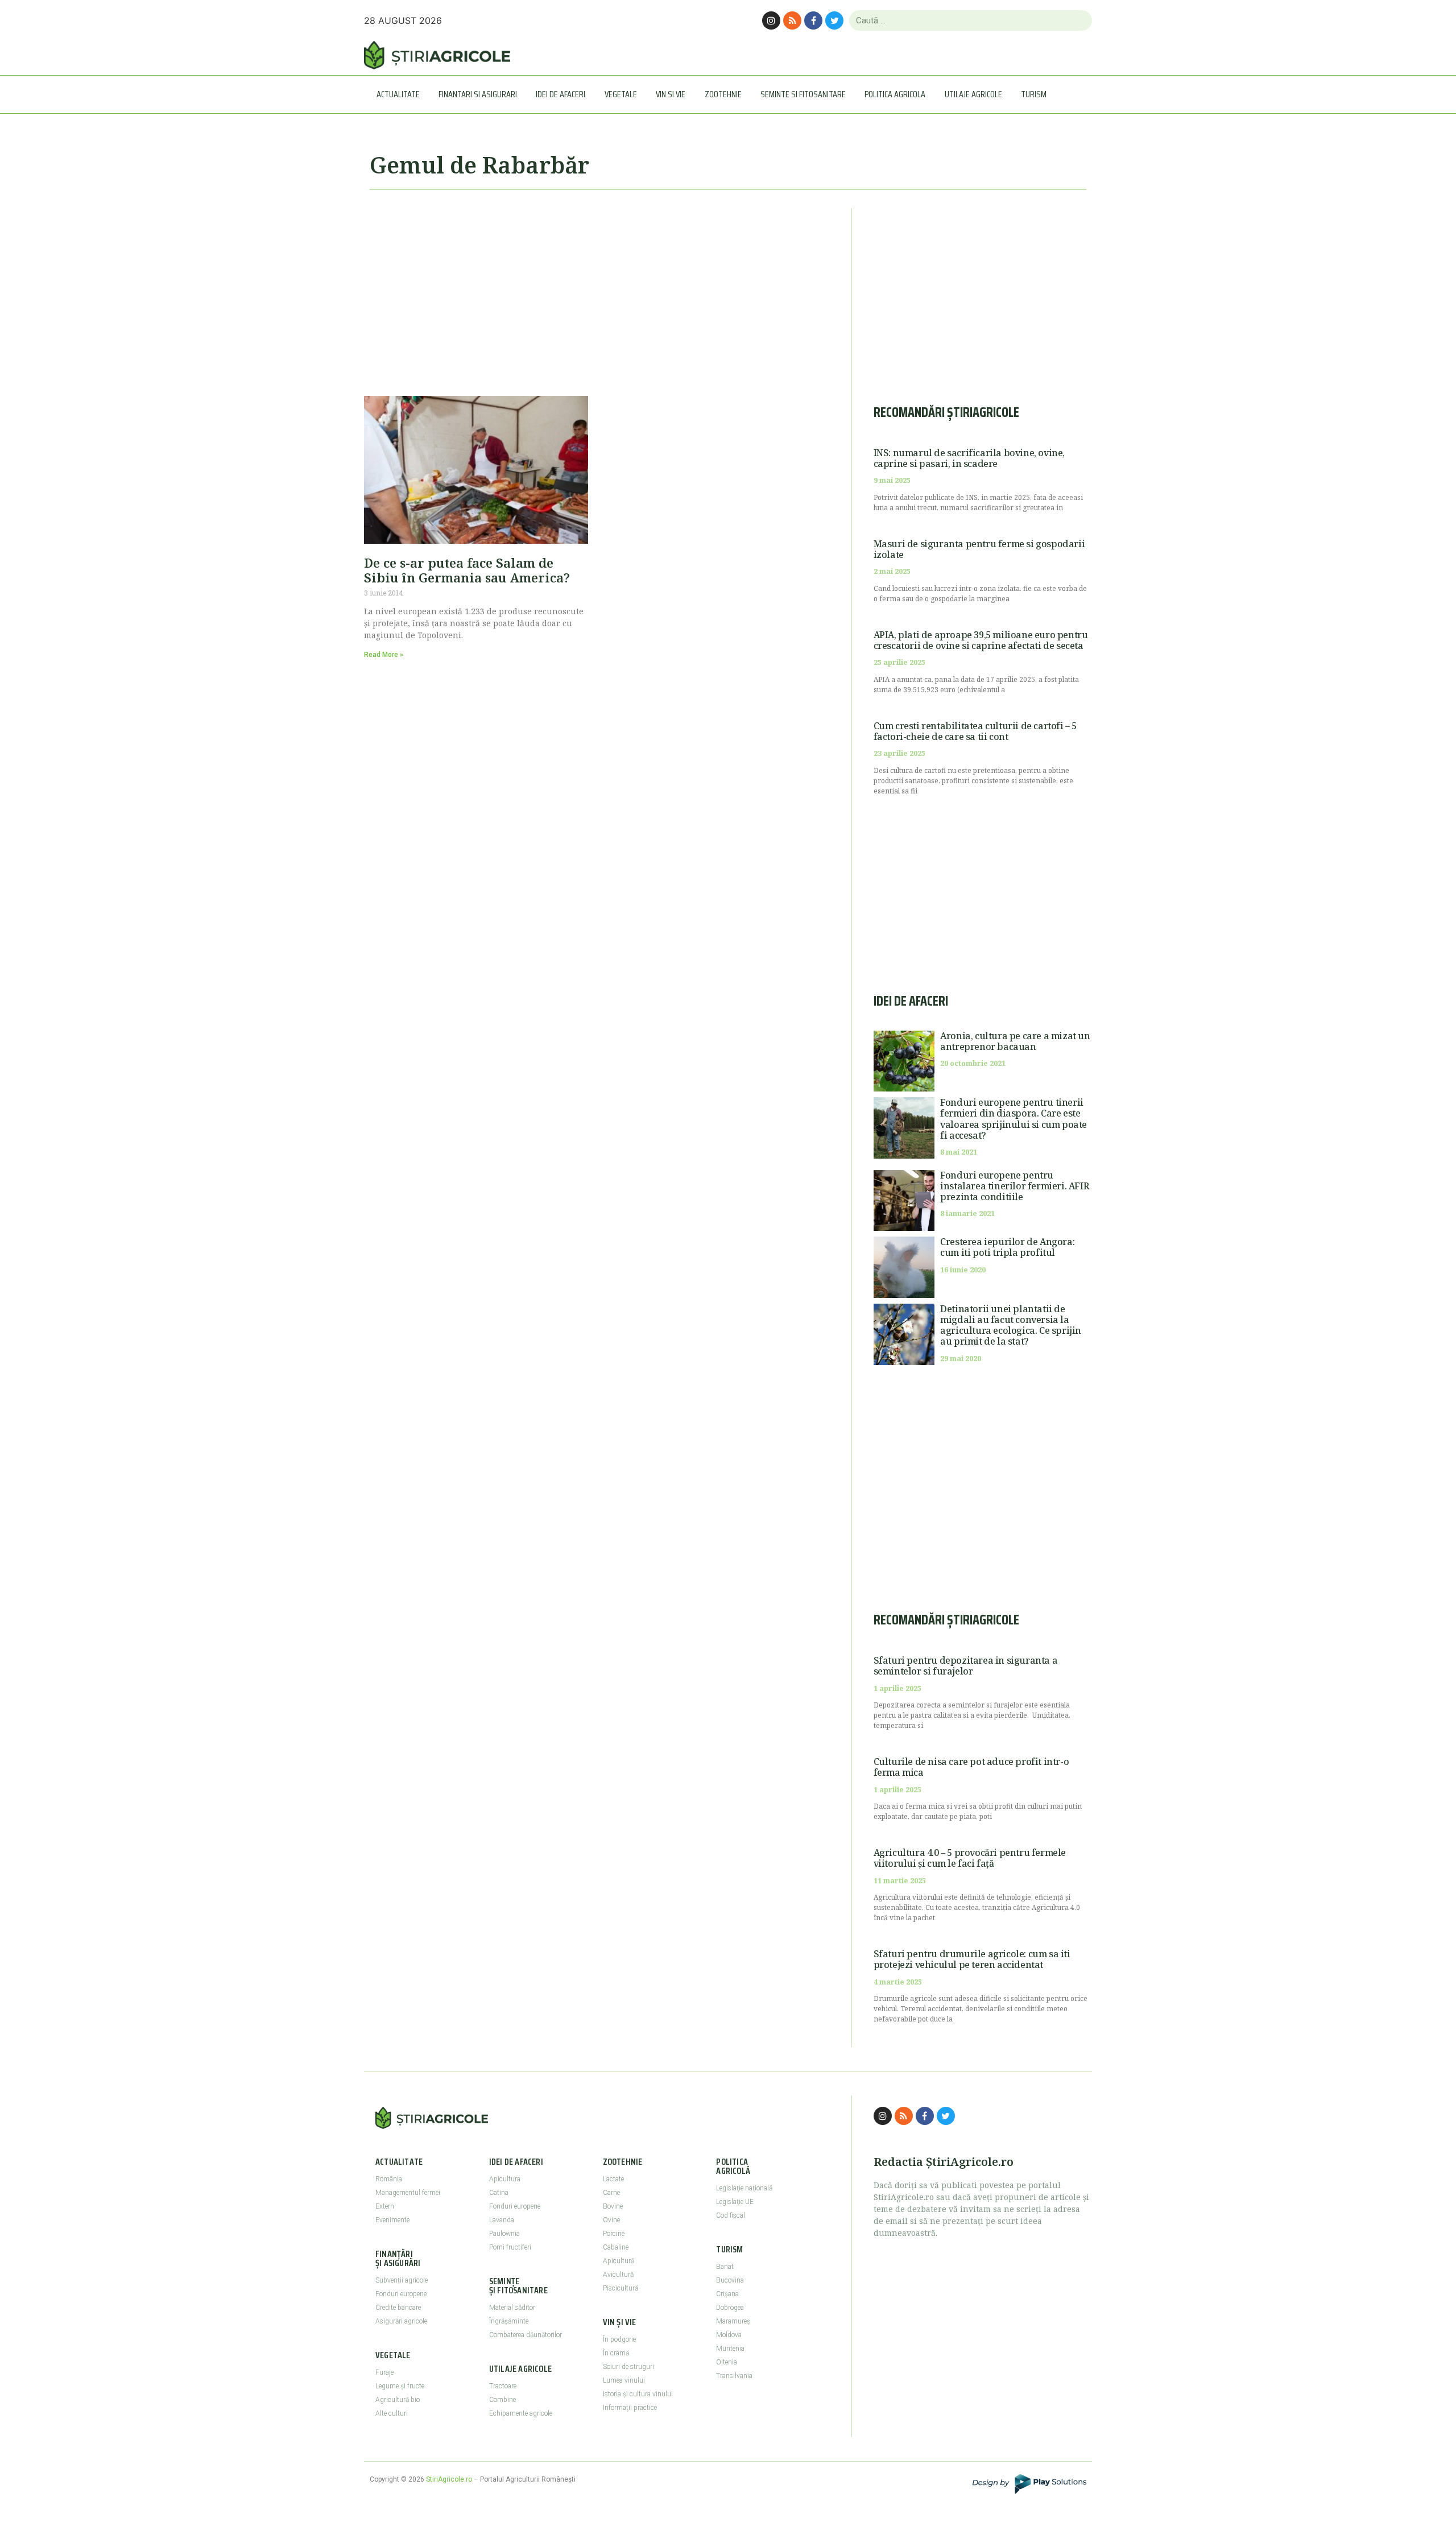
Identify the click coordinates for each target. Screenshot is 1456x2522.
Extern (385, 2206)
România (389, 2179)
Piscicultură (621, 2288)
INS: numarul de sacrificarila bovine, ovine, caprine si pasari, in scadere (969, 458)
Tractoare (503, 2386)
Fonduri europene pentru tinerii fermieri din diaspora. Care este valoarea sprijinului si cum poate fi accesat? (1014, 1119)
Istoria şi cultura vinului (638, 2394)
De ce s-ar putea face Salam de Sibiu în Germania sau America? (467, 570)
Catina (499, 2193)
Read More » (384, 655)
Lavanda (502, 2220)
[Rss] (792, 20)
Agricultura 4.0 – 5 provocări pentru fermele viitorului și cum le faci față (970, 1858)
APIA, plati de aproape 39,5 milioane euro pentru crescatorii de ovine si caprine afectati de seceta (981, 640)
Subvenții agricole (402, 2280)
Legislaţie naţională (744, 2188)
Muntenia (730, 2349)
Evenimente (392, 2220)
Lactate (613, 2179)
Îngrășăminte (509, 2321)
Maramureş (733, 2321)
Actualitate (398, 94)
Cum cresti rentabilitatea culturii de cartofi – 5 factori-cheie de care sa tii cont (975, 731)
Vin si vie (671, 94)
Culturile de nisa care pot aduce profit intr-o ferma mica (971, 1767)
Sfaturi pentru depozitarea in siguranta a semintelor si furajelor (966, 1666)
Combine (502, 2400)
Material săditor (512, 2308)
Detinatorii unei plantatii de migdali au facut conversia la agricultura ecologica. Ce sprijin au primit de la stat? (1011, 1325)
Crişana (727, 2294)
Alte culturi (392, 2413)
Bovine (613, 2206)
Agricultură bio (398, 2400)
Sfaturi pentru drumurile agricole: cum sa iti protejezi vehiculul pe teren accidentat (972, 1959)
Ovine (611, 2220)
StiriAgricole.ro (449, 2479)
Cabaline (616, 2247)
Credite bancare (398, 2308)
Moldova (729, 2335)
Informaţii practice (630, 2408)
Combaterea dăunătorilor (526, 2335)
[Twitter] (834, 20)
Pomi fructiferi (510, 2247)
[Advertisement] (597, 288)
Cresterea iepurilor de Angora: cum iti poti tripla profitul (1007, 1247)
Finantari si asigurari (478, 94)
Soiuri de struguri (628, 2367)
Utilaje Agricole (973, 94)
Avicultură (618, 2275)
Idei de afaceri (561, 94)
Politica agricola (895, 94)
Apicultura (505, 2179)
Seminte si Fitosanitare (803, 94)
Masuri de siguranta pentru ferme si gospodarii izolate (979, 549)
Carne (611, 2193)
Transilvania (734, 2376)
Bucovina (730, 2280)
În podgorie (619, 2339)
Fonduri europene (401, 2294)
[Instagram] (771, 20)
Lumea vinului (624, 2380)
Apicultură (619, 2261)
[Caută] (1079, 20)
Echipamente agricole (521, 2413)
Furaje (384, 2372)
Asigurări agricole (401, 2321)
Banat (725, 2267)
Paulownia (504, 2234)
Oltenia (727, 2362)
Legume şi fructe (400, 2386)
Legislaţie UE (735, 2202)
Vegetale (621, 94)
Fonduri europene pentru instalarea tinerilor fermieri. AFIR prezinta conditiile (1014, 1186)
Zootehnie (723, 94)
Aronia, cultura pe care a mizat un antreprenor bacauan (1015, 1041)
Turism (1034, 94)
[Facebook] (813, 20)
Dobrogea (730, 2308)
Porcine (614, 2234)
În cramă (616, 2353)
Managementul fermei (408, 2193)
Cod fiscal (731, 2215)
